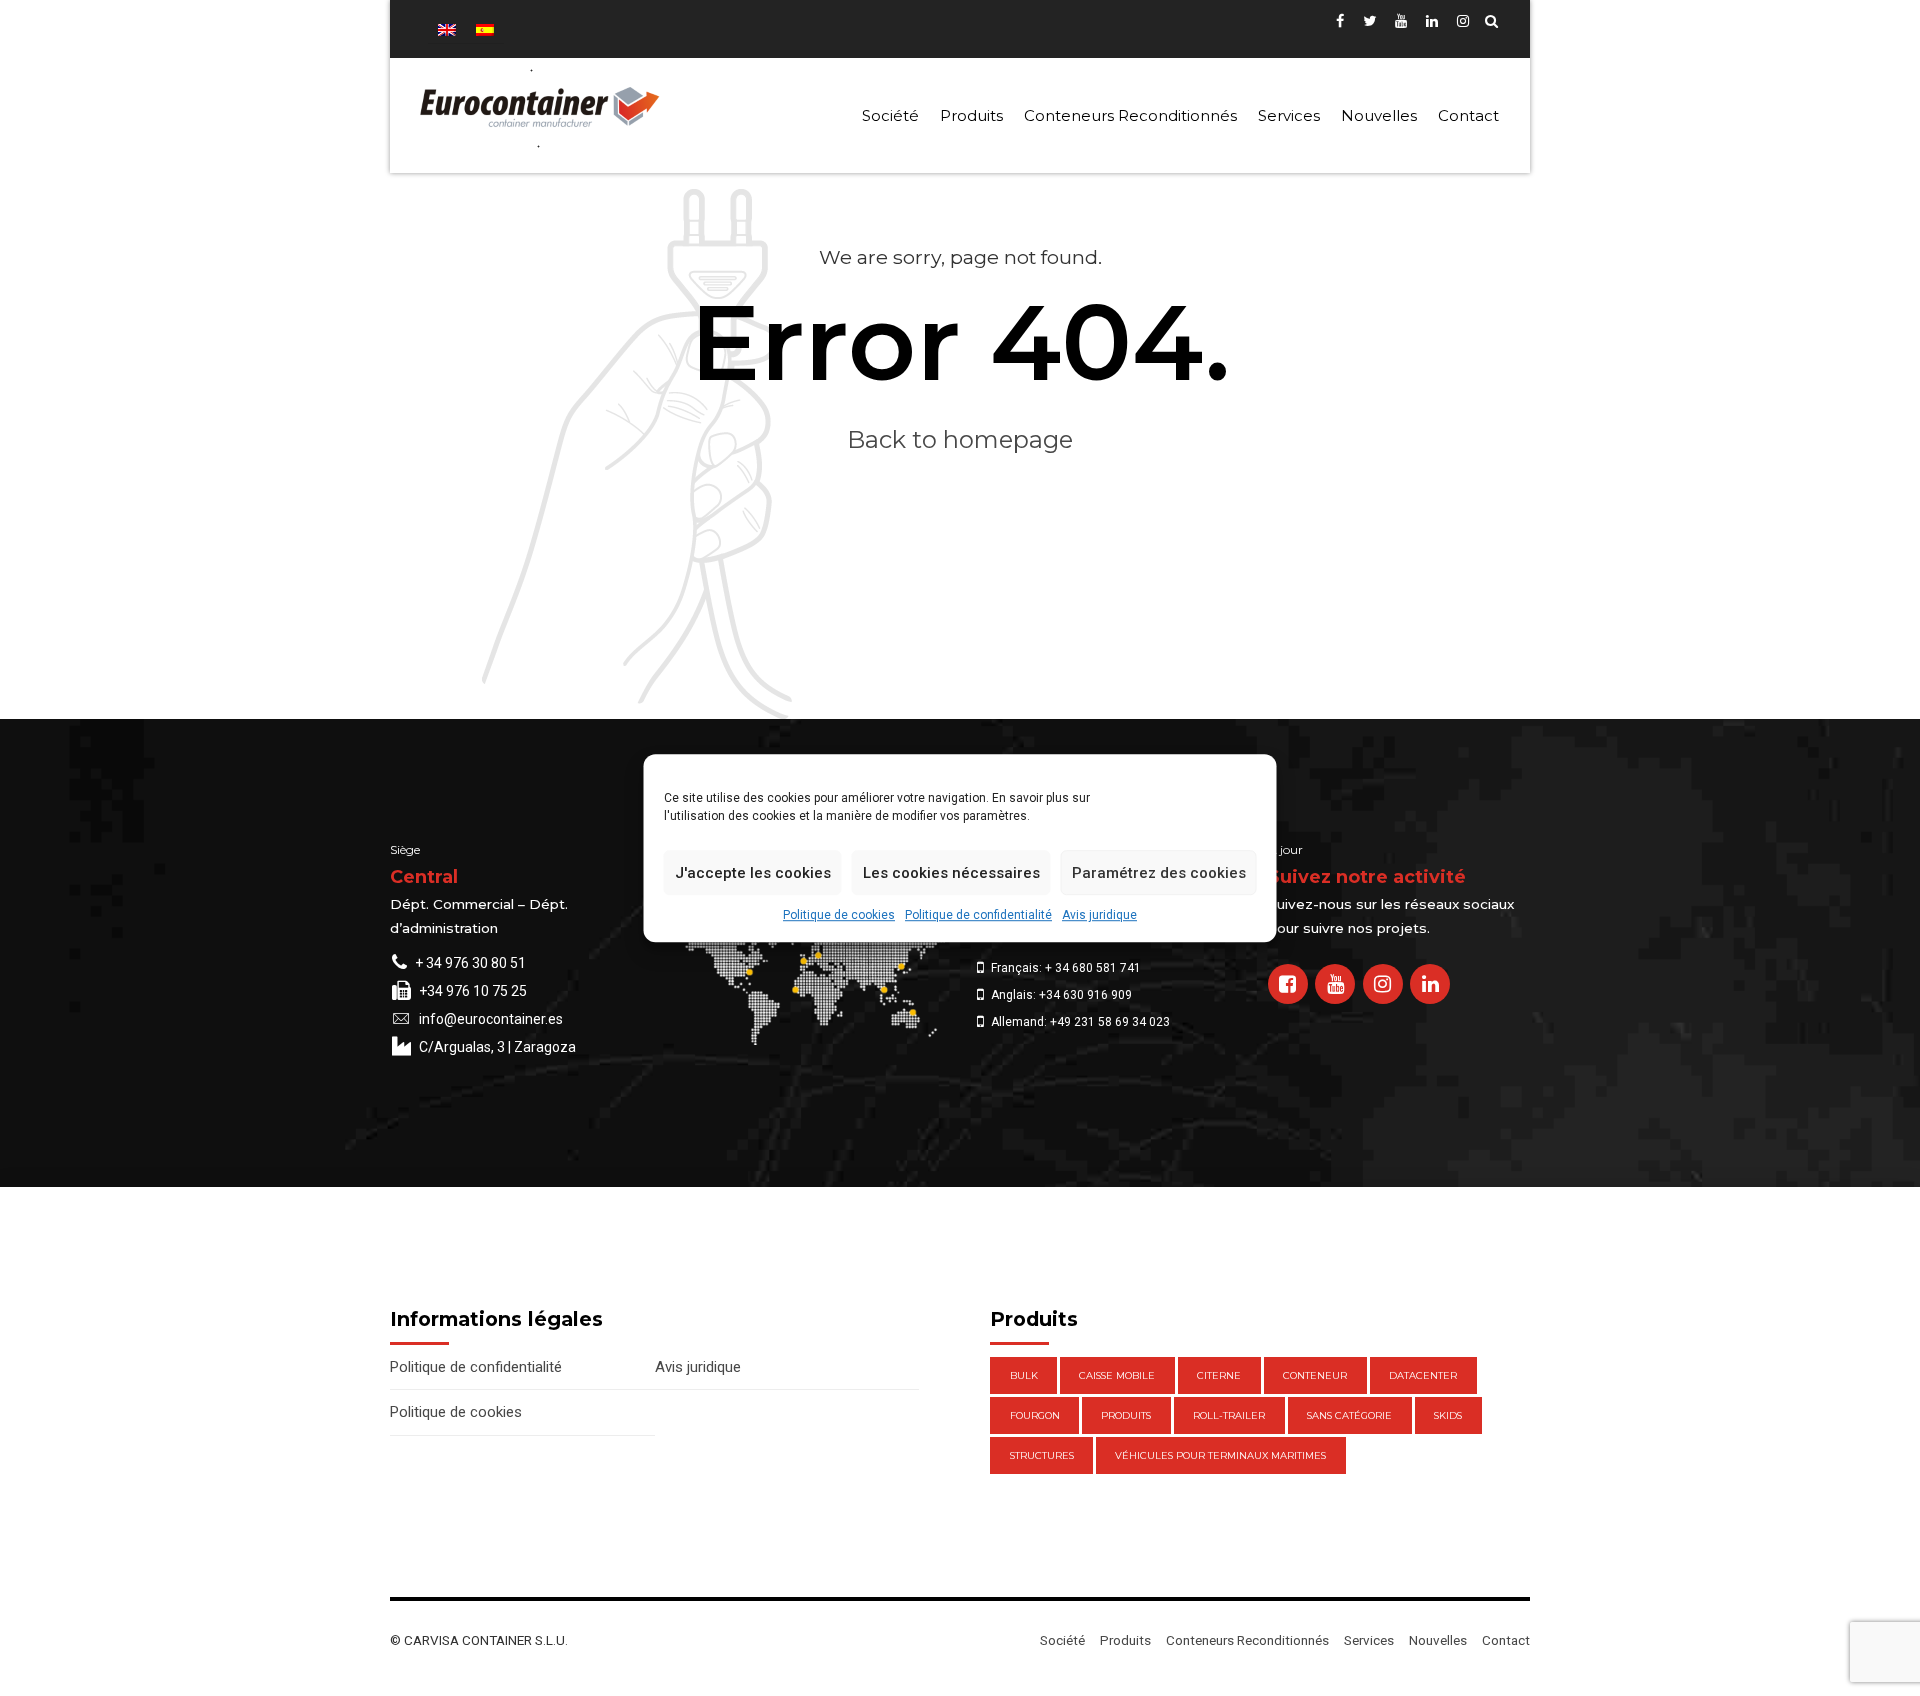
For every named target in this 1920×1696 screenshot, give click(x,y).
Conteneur (1315, 1375)
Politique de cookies (839, 915)
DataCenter (1423, 1375)
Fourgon (1035, 1415)
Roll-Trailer (1229, 1415)
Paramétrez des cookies (1159, 873)
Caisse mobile (1117, 1375)
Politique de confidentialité (978, 915)
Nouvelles (1379, 115)
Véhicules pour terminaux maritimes (1220, 1455)
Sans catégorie (1349, 1415)
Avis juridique (1099, 915)
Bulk (1024, 1375)
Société (890, 115)
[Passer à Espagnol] (485, 29)
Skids (1448, 1415)
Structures (1042, 1455)
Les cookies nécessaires (951, 873)
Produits (971, 115)
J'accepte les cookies (753, 873)
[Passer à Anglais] (447, 29)
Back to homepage (960, 439)
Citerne (1219, 1375)
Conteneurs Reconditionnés (1130, 115)
